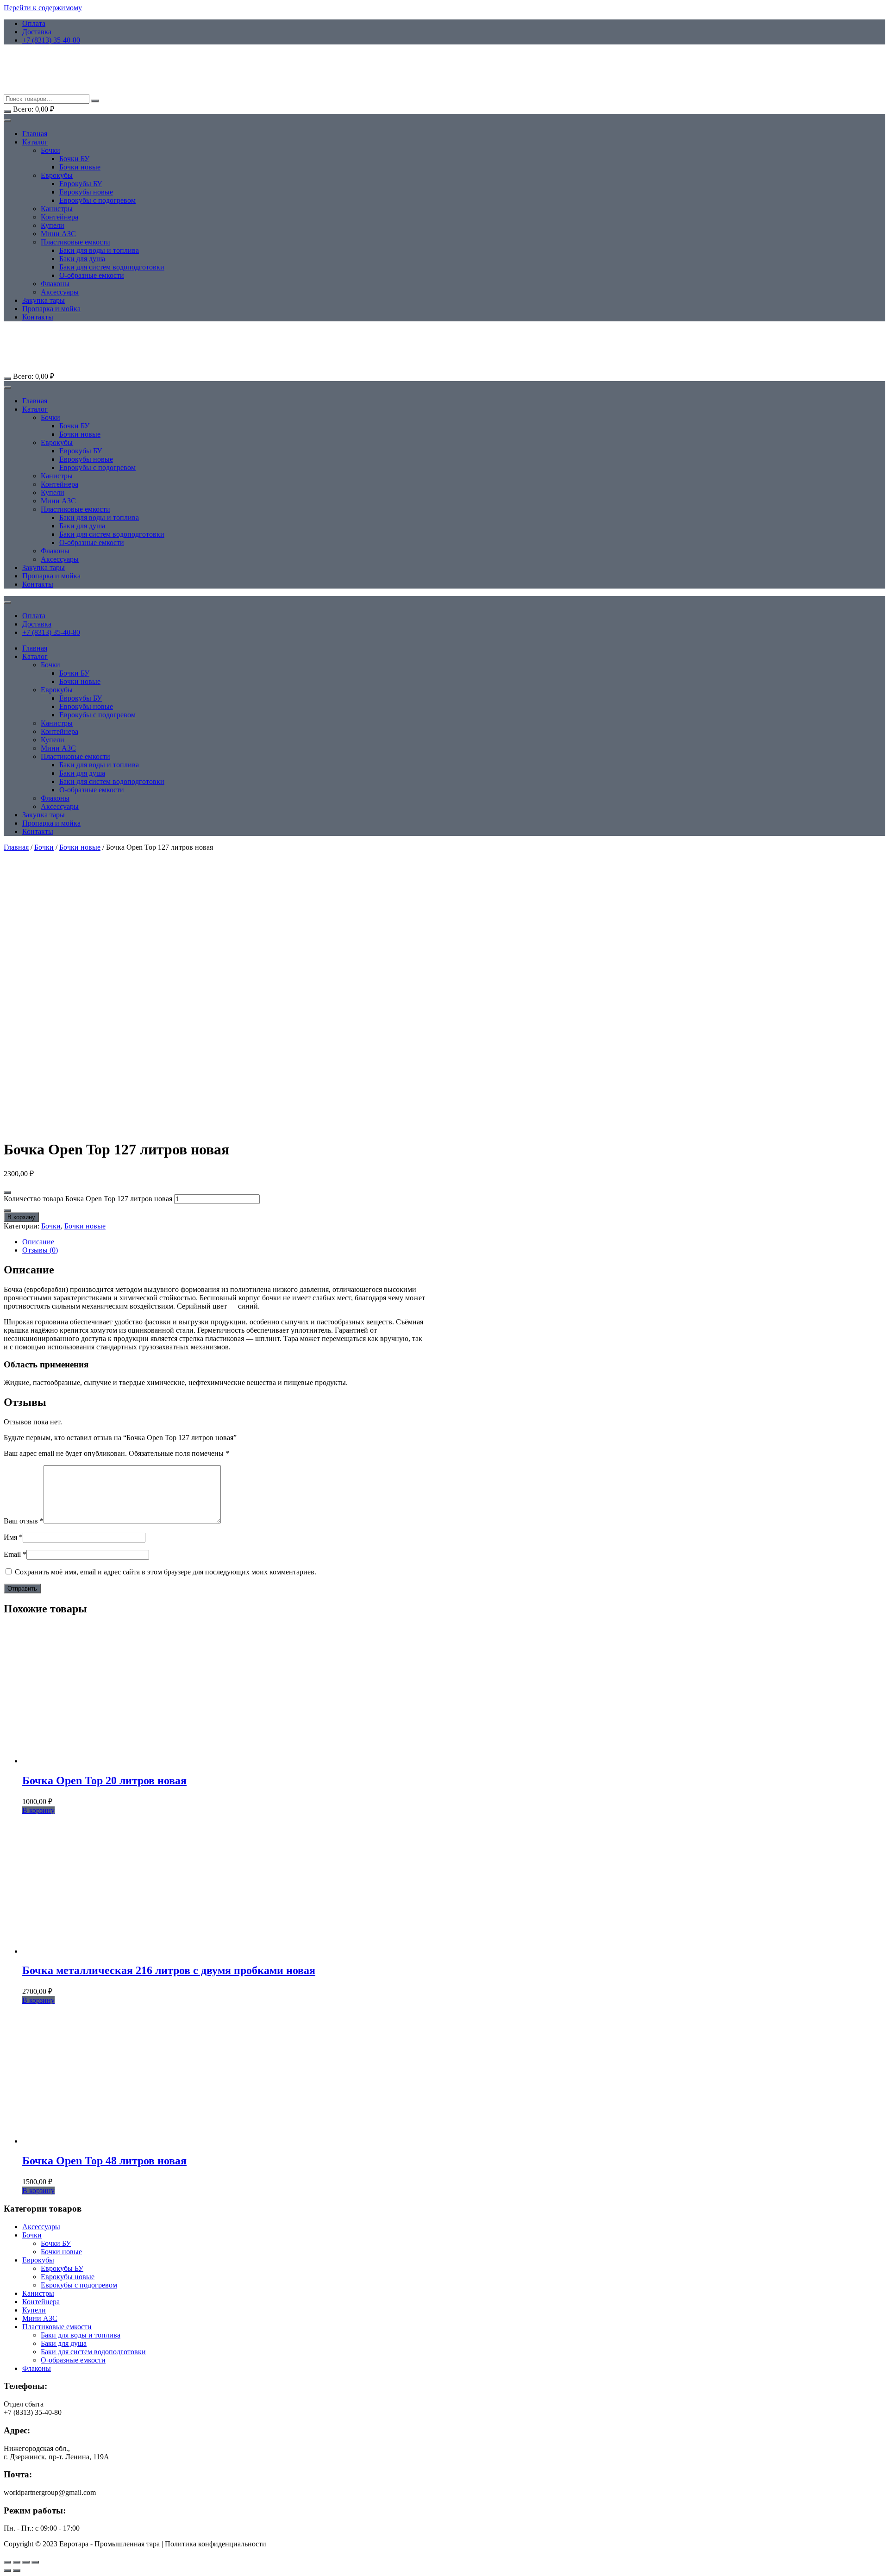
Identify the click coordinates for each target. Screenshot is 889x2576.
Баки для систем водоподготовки (112, 267)
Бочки (50, 150)
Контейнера (59, 217)
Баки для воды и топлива (99, 250)
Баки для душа (82, 259)
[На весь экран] (17, 2562)
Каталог (35, 142)
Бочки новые (80, 167)
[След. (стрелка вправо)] (17, 2570)
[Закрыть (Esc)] (35, 2562)
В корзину (21, 1217)
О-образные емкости (92, 275)
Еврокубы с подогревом (97, 200)
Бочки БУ (74, 159)
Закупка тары (44, 300)
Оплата (34, 23)
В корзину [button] (38, 1810)
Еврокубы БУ (81, 184)
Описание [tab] (38, 1242)
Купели (53, 225)
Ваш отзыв (24, 1521)
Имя (13, 1537)
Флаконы (55, 284)
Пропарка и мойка (51, 309)
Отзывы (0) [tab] (40, 1250)
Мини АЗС (58, 234)
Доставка (37, 32)
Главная (35, 134)
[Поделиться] (26, 2562)
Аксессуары (60, 292)
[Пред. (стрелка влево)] (7, 2570)
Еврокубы (57, 175)
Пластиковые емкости (75, 242)
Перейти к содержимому (43, 8)
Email (15, 1554)
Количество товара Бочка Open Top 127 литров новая (88, 1199)
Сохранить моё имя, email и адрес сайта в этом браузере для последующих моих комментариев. (166, 1572)
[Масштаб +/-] (7, 2562)
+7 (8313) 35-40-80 (51, 40)
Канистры (57, 209)
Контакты (38, 317)
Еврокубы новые (86, 192)
